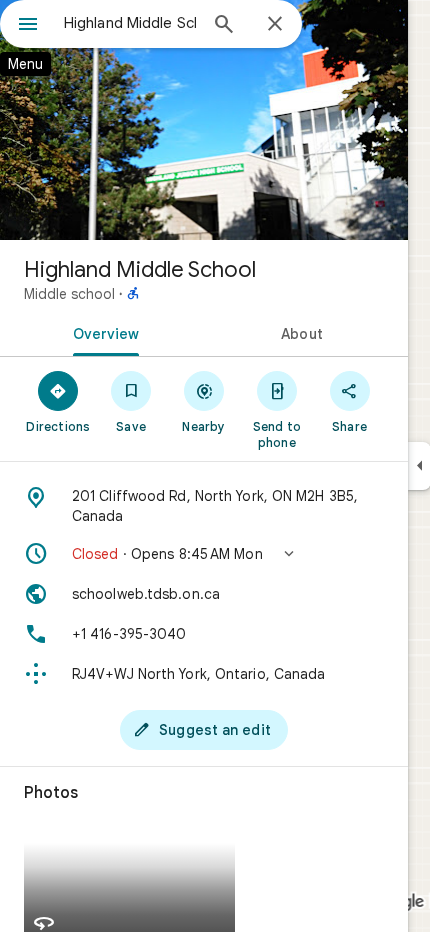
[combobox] (130, 23)
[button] (204, 554)
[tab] (102, 332)
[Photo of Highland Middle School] (204, 120)
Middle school (69, 294)
